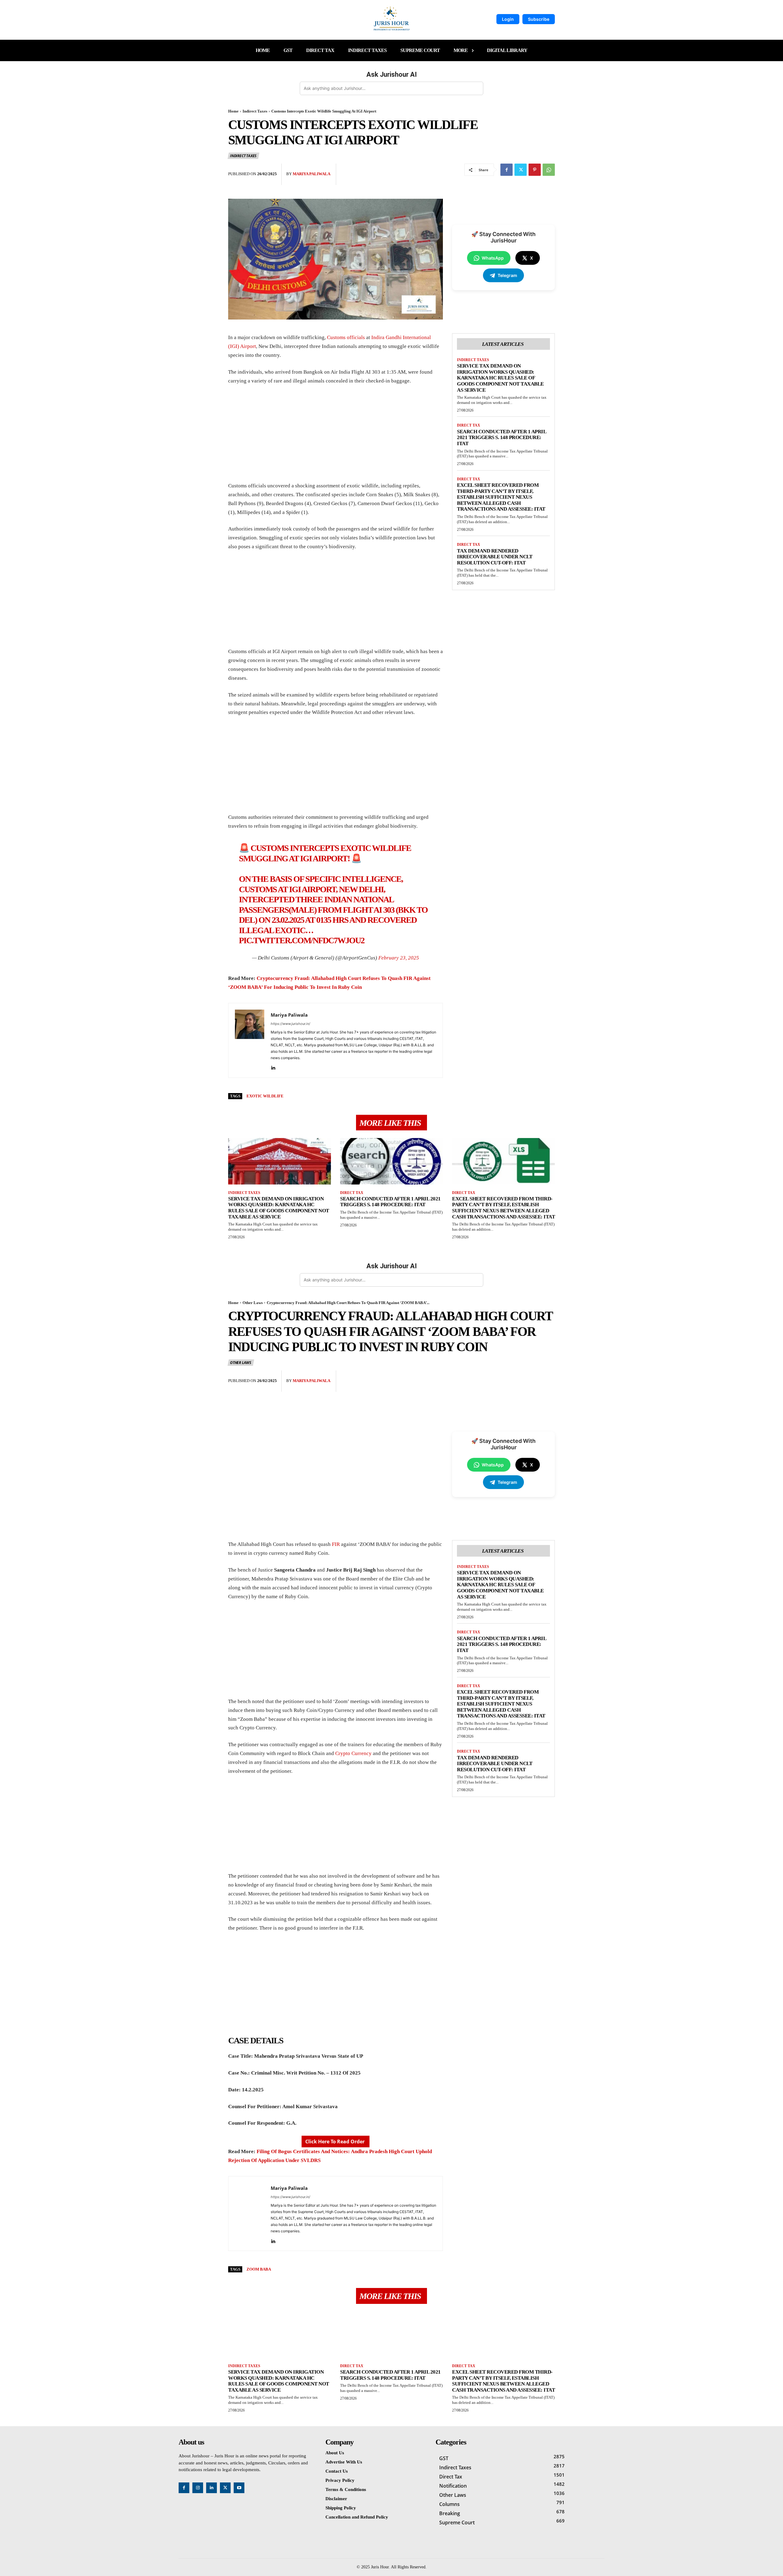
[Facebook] (507, 170)
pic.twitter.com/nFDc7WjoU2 (302, 940)
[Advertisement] (336, 436)
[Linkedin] (273, 1067)
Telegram (507, 275)
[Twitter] (521, 170)
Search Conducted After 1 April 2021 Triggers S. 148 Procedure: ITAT (502, 438)
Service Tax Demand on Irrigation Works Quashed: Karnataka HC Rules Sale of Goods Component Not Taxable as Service (500, 378)
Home (233, 111)
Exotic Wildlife (265, 1096)
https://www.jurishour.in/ (290, 1024)
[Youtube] (239, 2488)
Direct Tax (469, 425)
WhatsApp (493, 258)
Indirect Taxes (255, 111)
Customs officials (346, 337)
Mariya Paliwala (312, 174)
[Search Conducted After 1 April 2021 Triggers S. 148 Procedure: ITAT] (391, 1161)
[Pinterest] (535, 170)
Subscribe (539, 19)
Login (508, 19)
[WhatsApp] (549, 170)
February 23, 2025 (399, 958)
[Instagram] (198, 2488)
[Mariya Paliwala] (250, 1040)
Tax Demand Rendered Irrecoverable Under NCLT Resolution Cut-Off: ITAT (495, 557)
